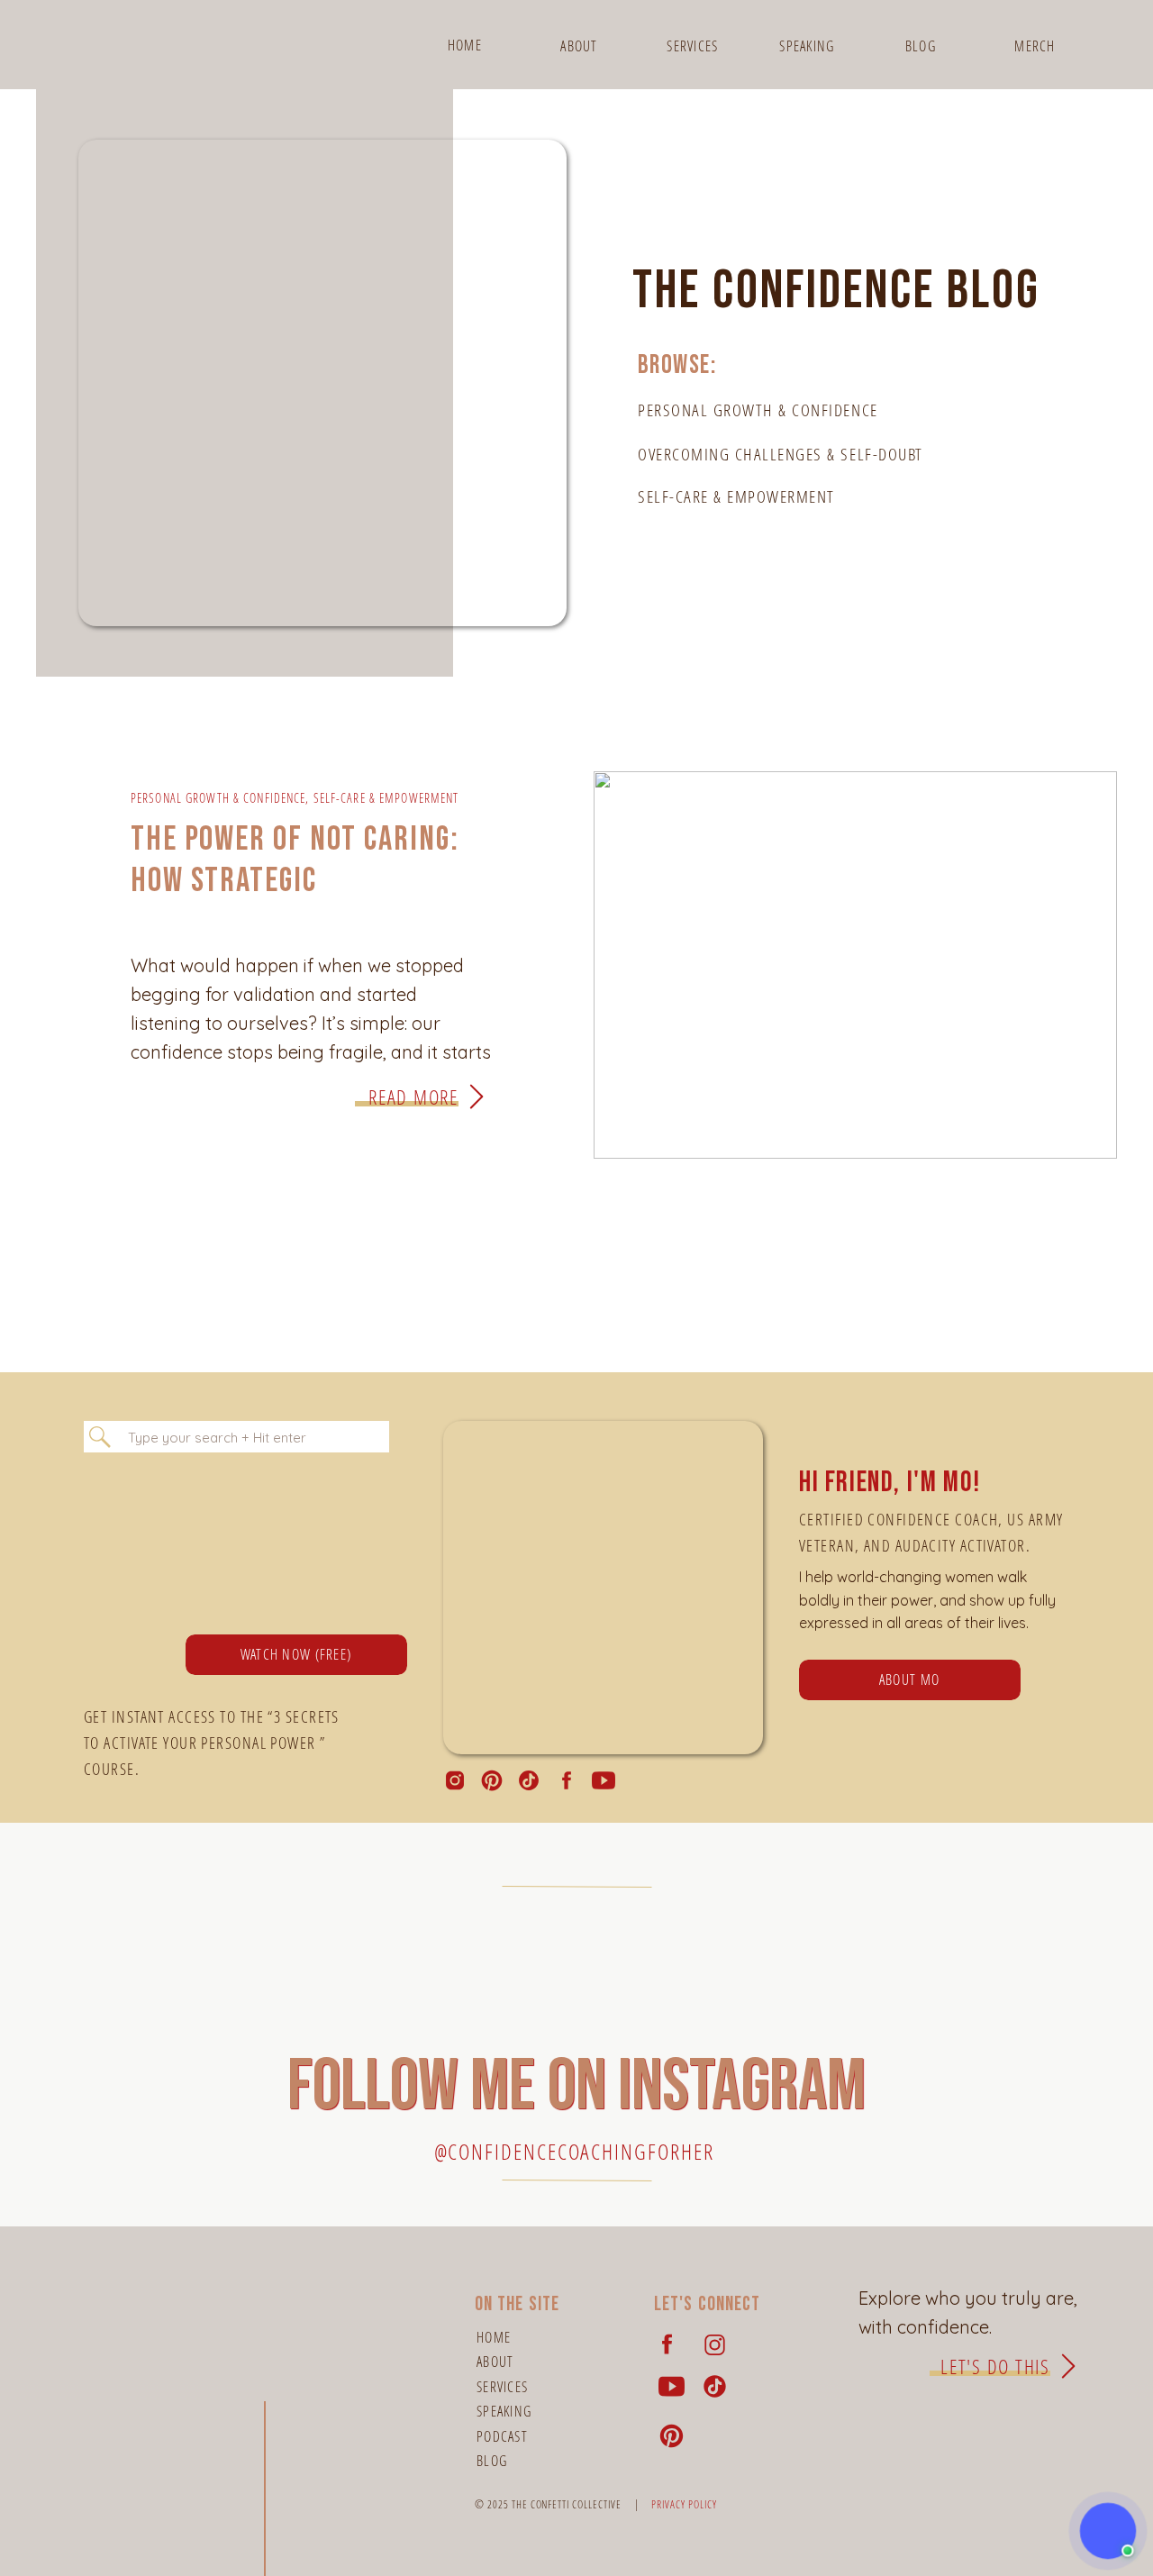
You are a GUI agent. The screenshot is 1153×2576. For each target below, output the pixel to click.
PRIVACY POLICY (684, 2504)
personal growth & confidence (218, 798)
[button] (1108, 2531)
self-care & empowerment (386, 798)
